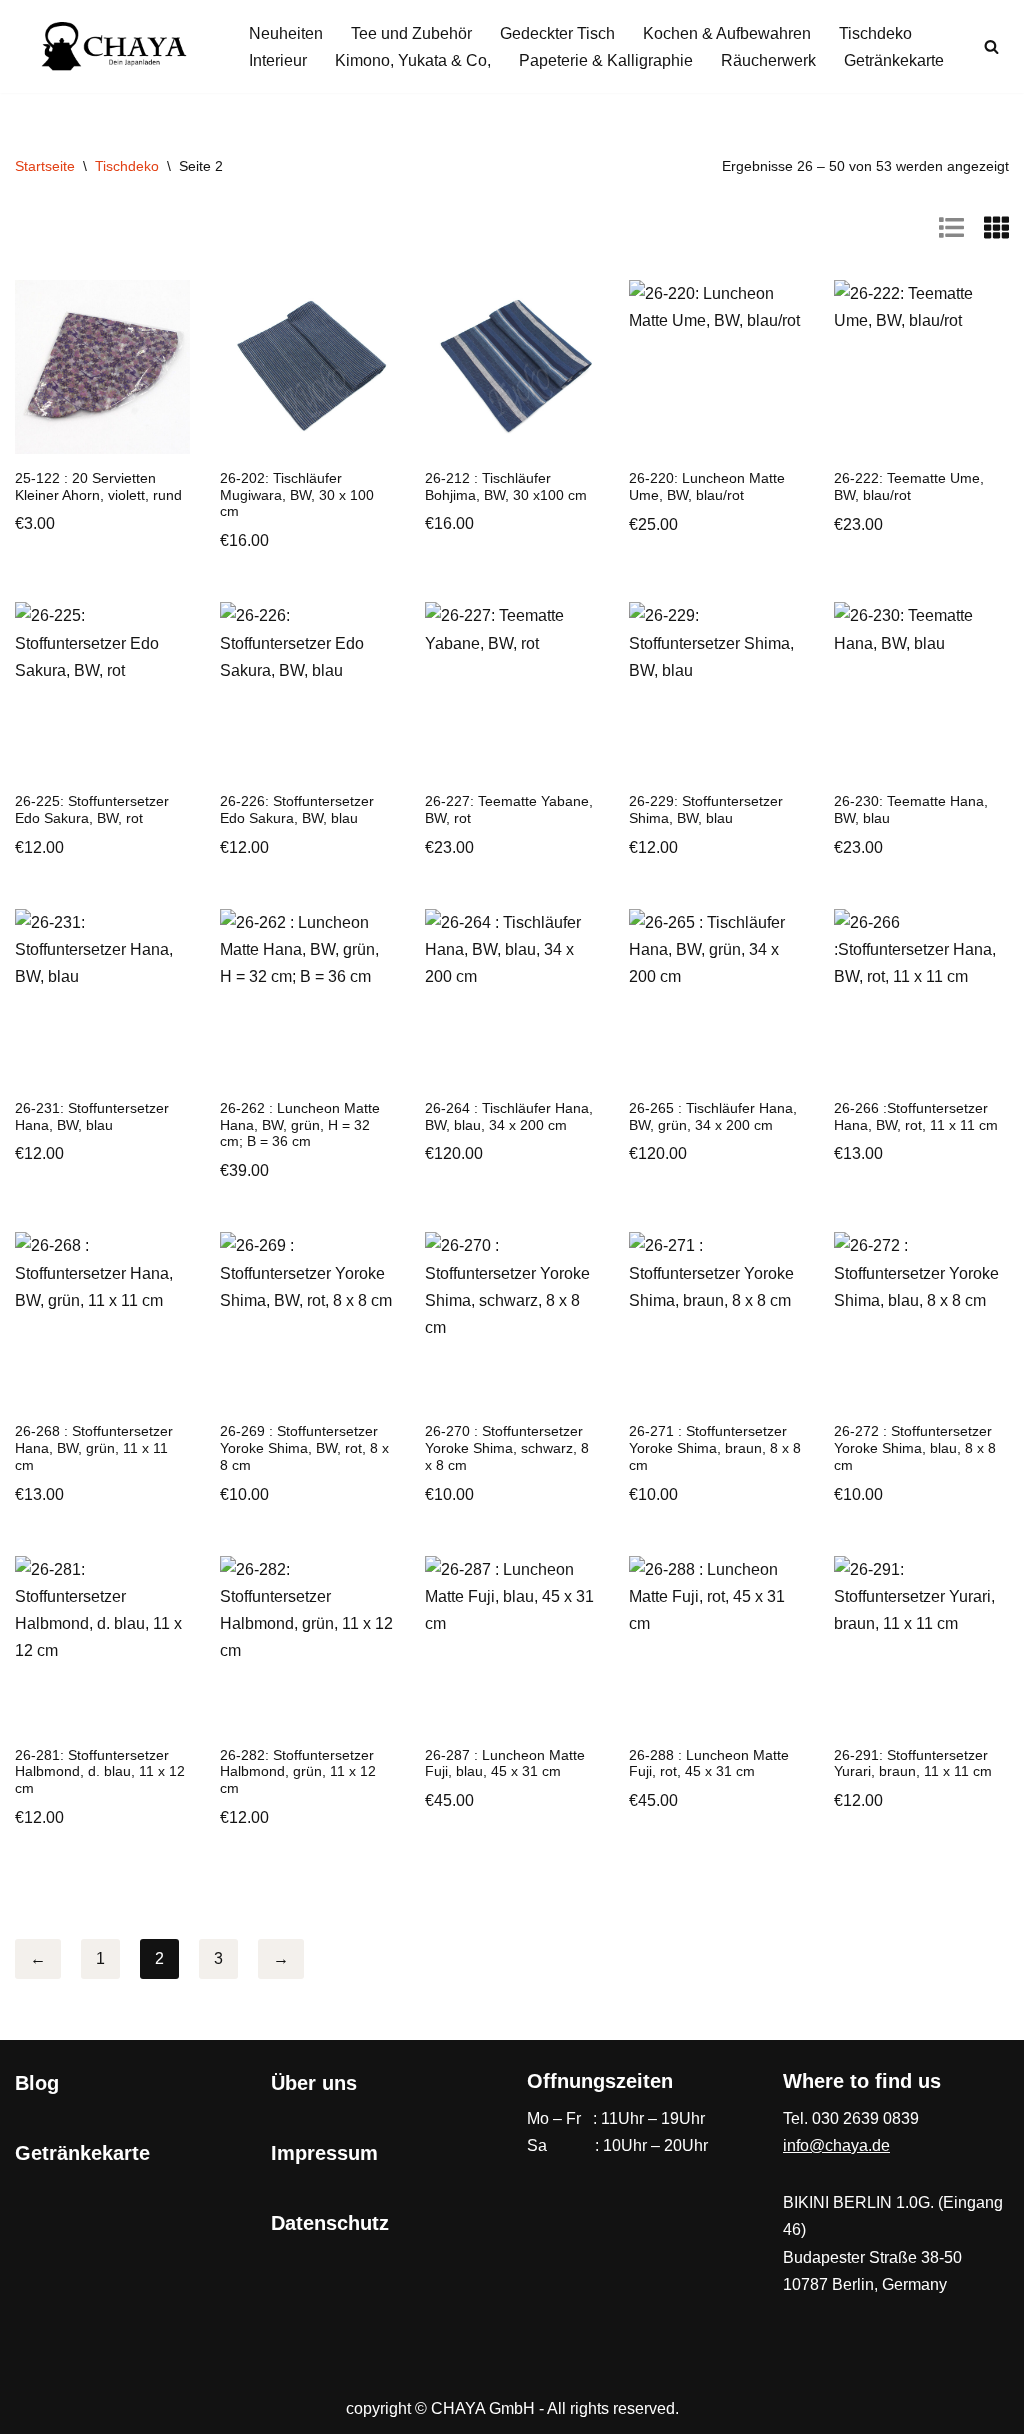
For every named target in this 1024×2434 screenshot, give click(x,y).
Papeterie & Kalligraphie (606, 60)
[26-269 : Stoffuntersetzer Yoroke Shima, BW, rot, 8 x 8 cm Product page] (307, 1319)
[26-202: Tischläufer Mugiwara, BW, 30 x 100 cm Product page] (307, 367)
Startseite (45, 166)
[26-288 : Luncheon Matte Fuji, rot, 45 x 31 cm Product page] (716, 1643)
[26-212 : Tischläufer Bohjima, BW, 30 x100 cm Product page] (511, 367)
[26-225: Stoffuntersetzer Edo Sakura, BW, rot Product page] (102, 689)
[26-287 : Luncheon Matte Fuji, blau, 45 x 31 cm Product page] (511, 1643)
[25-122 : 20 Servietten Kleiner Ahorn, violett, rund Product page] (102, 367)
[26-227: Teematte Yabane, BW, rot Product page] (511, 689)
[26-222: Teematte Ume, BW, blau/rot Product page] (921, 367)
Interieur (278, 60)
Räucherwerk (768, 60)
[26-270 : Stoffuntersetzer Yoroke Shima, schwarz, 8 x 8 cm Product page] (511, 1319)
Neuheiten (286, 33)
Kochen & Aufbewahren (727, 33)
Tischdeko (875, 33)
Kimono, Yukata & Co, (413, 60)
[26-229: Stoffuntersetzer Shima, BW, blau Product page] (716, 689)
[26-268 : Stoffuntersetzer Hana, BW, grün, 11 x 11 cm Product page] (102, 1319)
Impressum (324, 2153)
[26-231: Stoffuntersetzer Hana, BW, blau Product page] (102, 996)
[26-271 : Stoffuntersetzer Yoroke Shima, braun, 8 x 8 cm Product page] (716, 1319)
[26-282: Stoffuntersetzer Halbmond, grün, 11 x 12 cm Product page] (307, 1643)
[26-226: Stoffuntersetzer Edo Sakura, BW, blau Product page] (307, 689)
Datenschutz (330, 2223)
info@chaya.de (836, 2145)
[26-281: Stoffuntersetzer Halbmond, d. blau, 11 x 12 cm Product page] (102, 1643)
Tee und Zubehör (411, 33)
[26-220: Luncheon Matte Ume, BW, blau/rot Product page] (716, 367)
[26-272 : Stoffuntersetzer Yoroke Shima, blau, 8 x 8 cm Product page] (921, 1319)
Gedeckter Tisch (557, 33)
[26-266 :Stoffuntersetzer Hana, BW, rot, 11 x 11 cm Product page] (921, 996)
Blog (37, 2083)
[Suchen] (991, 46)
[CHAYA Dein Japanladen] (115, 46)
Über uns (314, 2083)
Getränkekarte (894, 60)
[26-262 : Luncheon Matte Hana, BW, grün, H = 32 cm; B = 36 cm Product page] (307, 996)
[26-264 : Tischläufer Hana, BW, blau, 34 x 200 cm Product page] (511, 996)
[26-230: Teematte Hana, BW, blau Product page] (921, 689)
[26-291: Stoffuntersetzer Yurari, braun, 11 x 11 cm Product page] (921, 1643)
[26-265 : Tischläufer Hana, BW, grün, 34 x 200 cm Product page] (716, 996)
